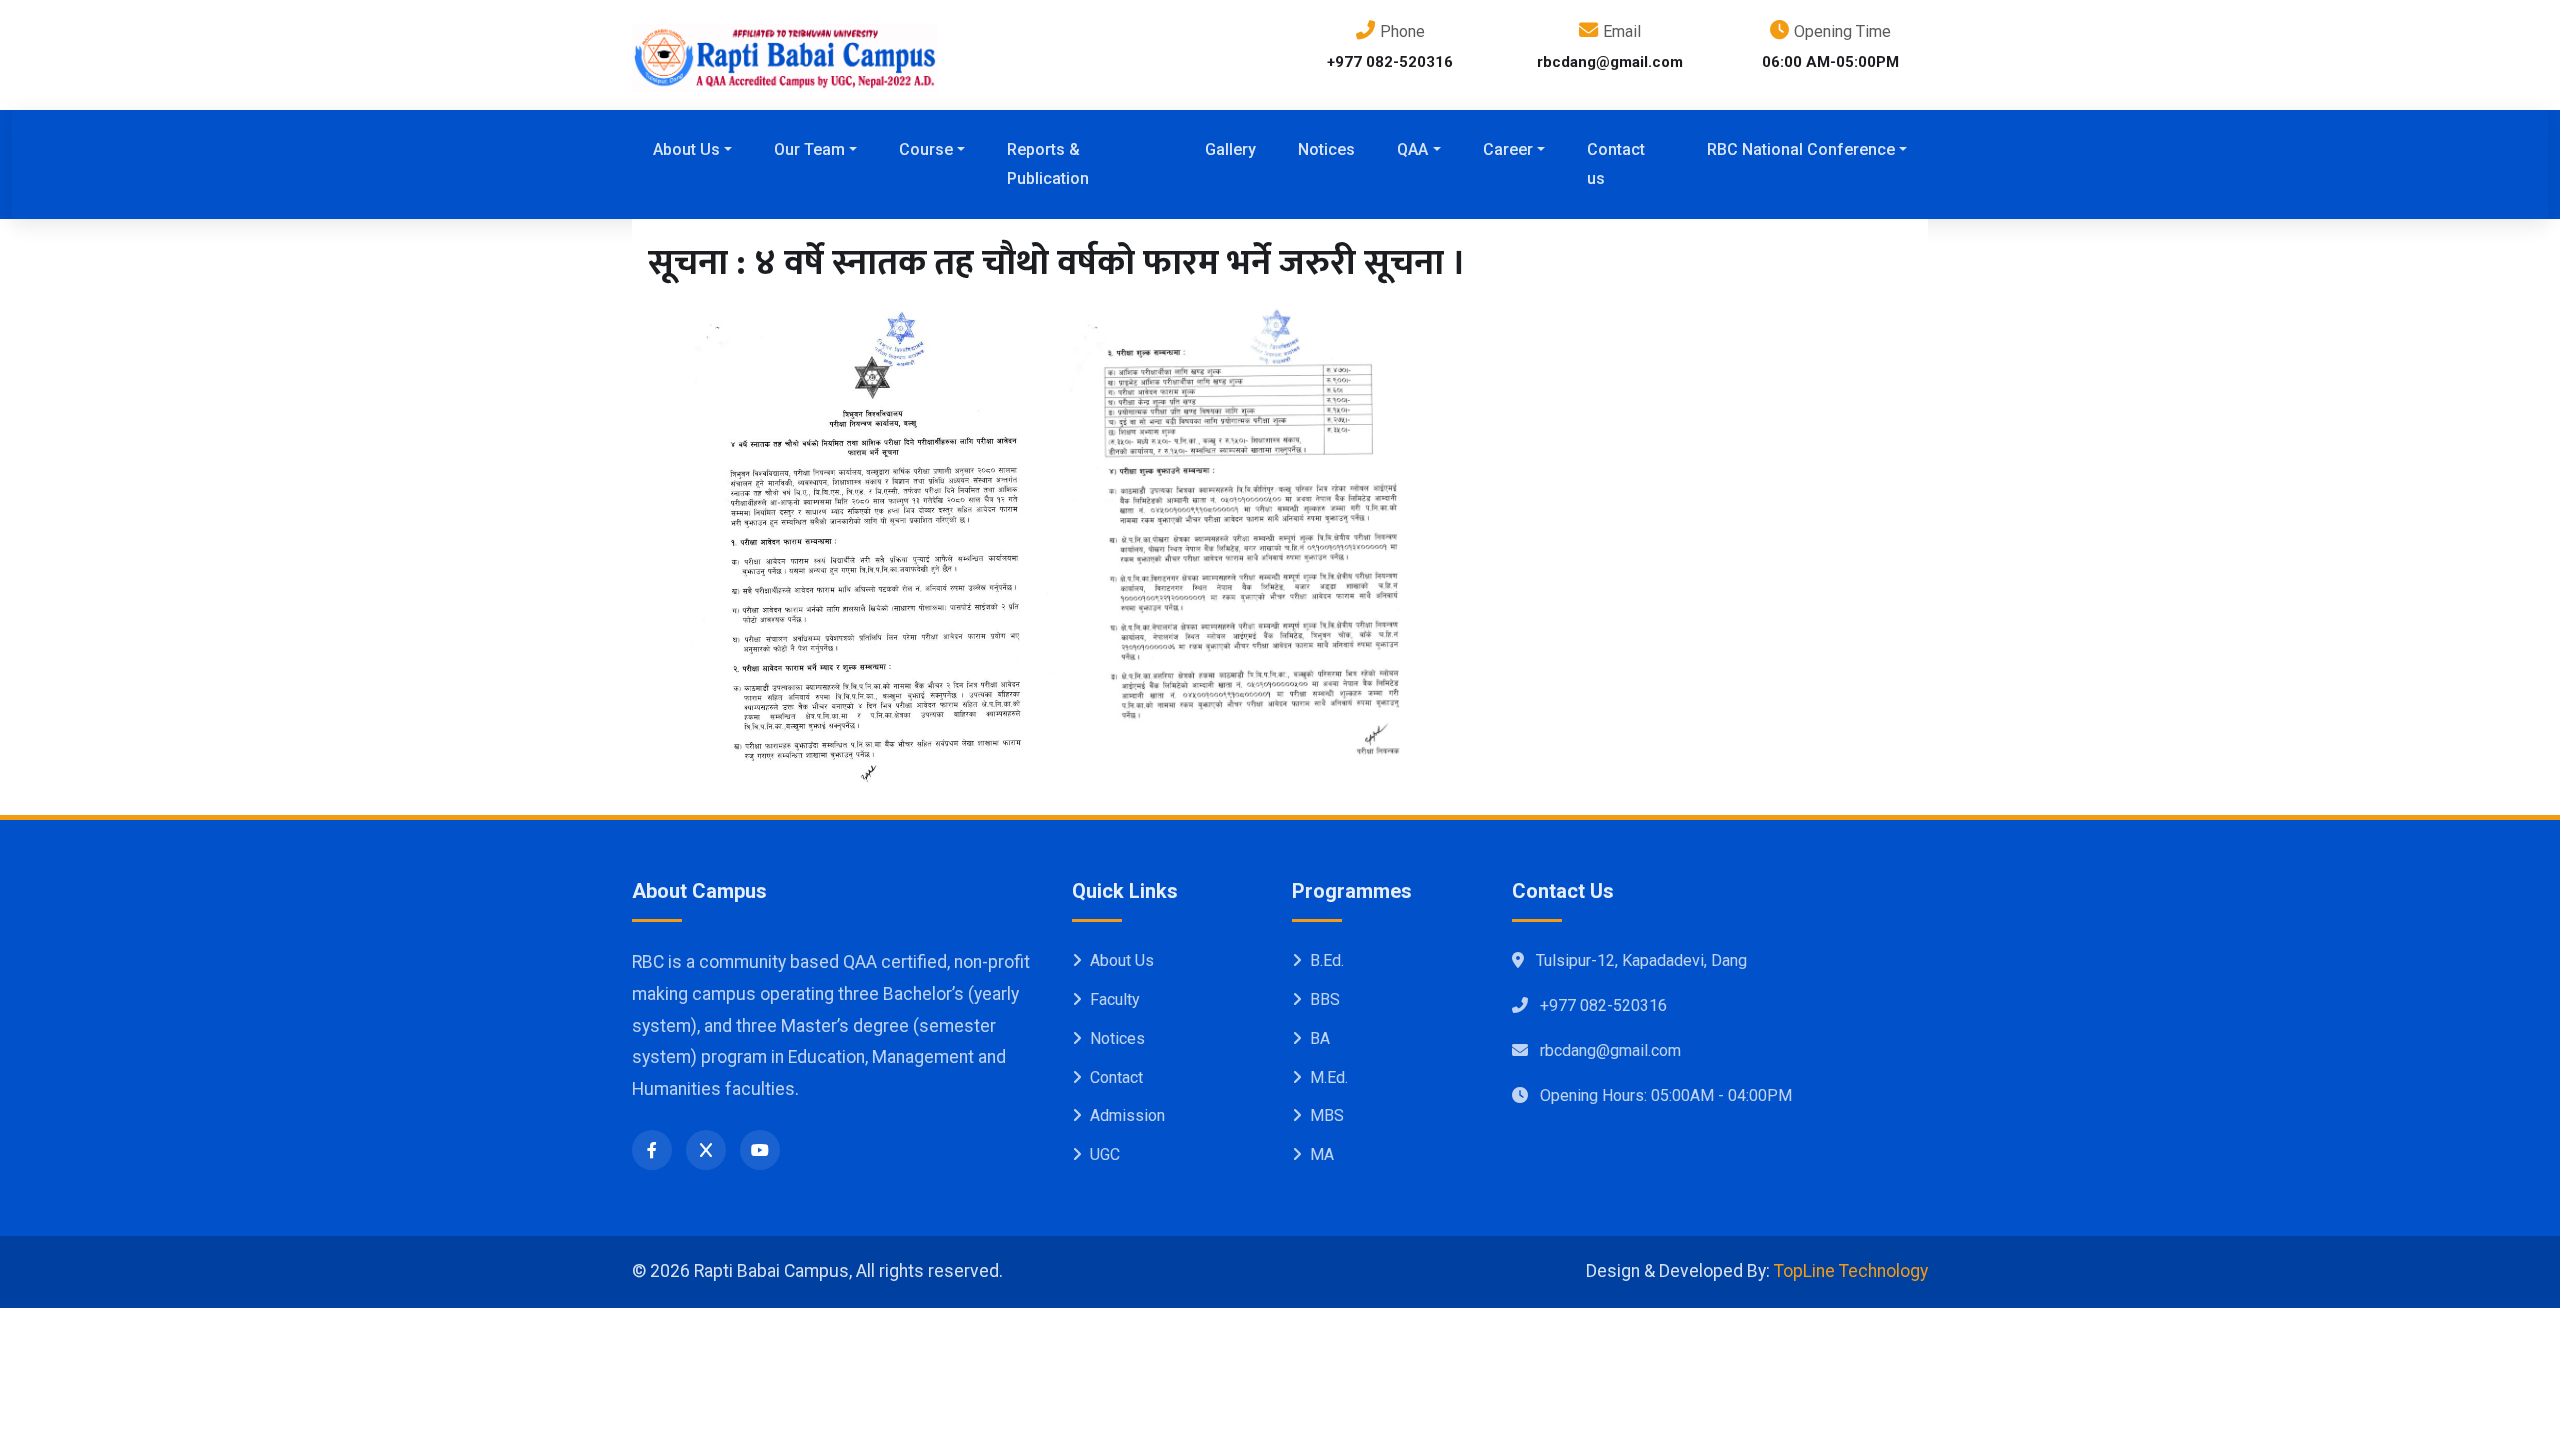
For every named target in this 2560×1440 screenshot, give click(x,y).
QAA (1412, 149)
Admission (1127, 1115)
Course (926, 149)
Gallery (1230, 149)
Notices (1326, 149)
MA (1322, 1154)
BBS (1325, 999)
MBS (1327, 1115)
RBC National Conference (1801, 149)
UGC (1105, 1154)
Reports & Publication (1048, 164)
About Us (686, 149)
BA (1320, 1038)
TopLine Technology (1851, 1271)
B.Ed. (1327, 960)
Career (1508, 149)
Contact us (1616, 164)
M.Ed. (1329, 1077)
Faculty (1115, 999)
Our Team (809, 149)
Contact (1116, 1077)
